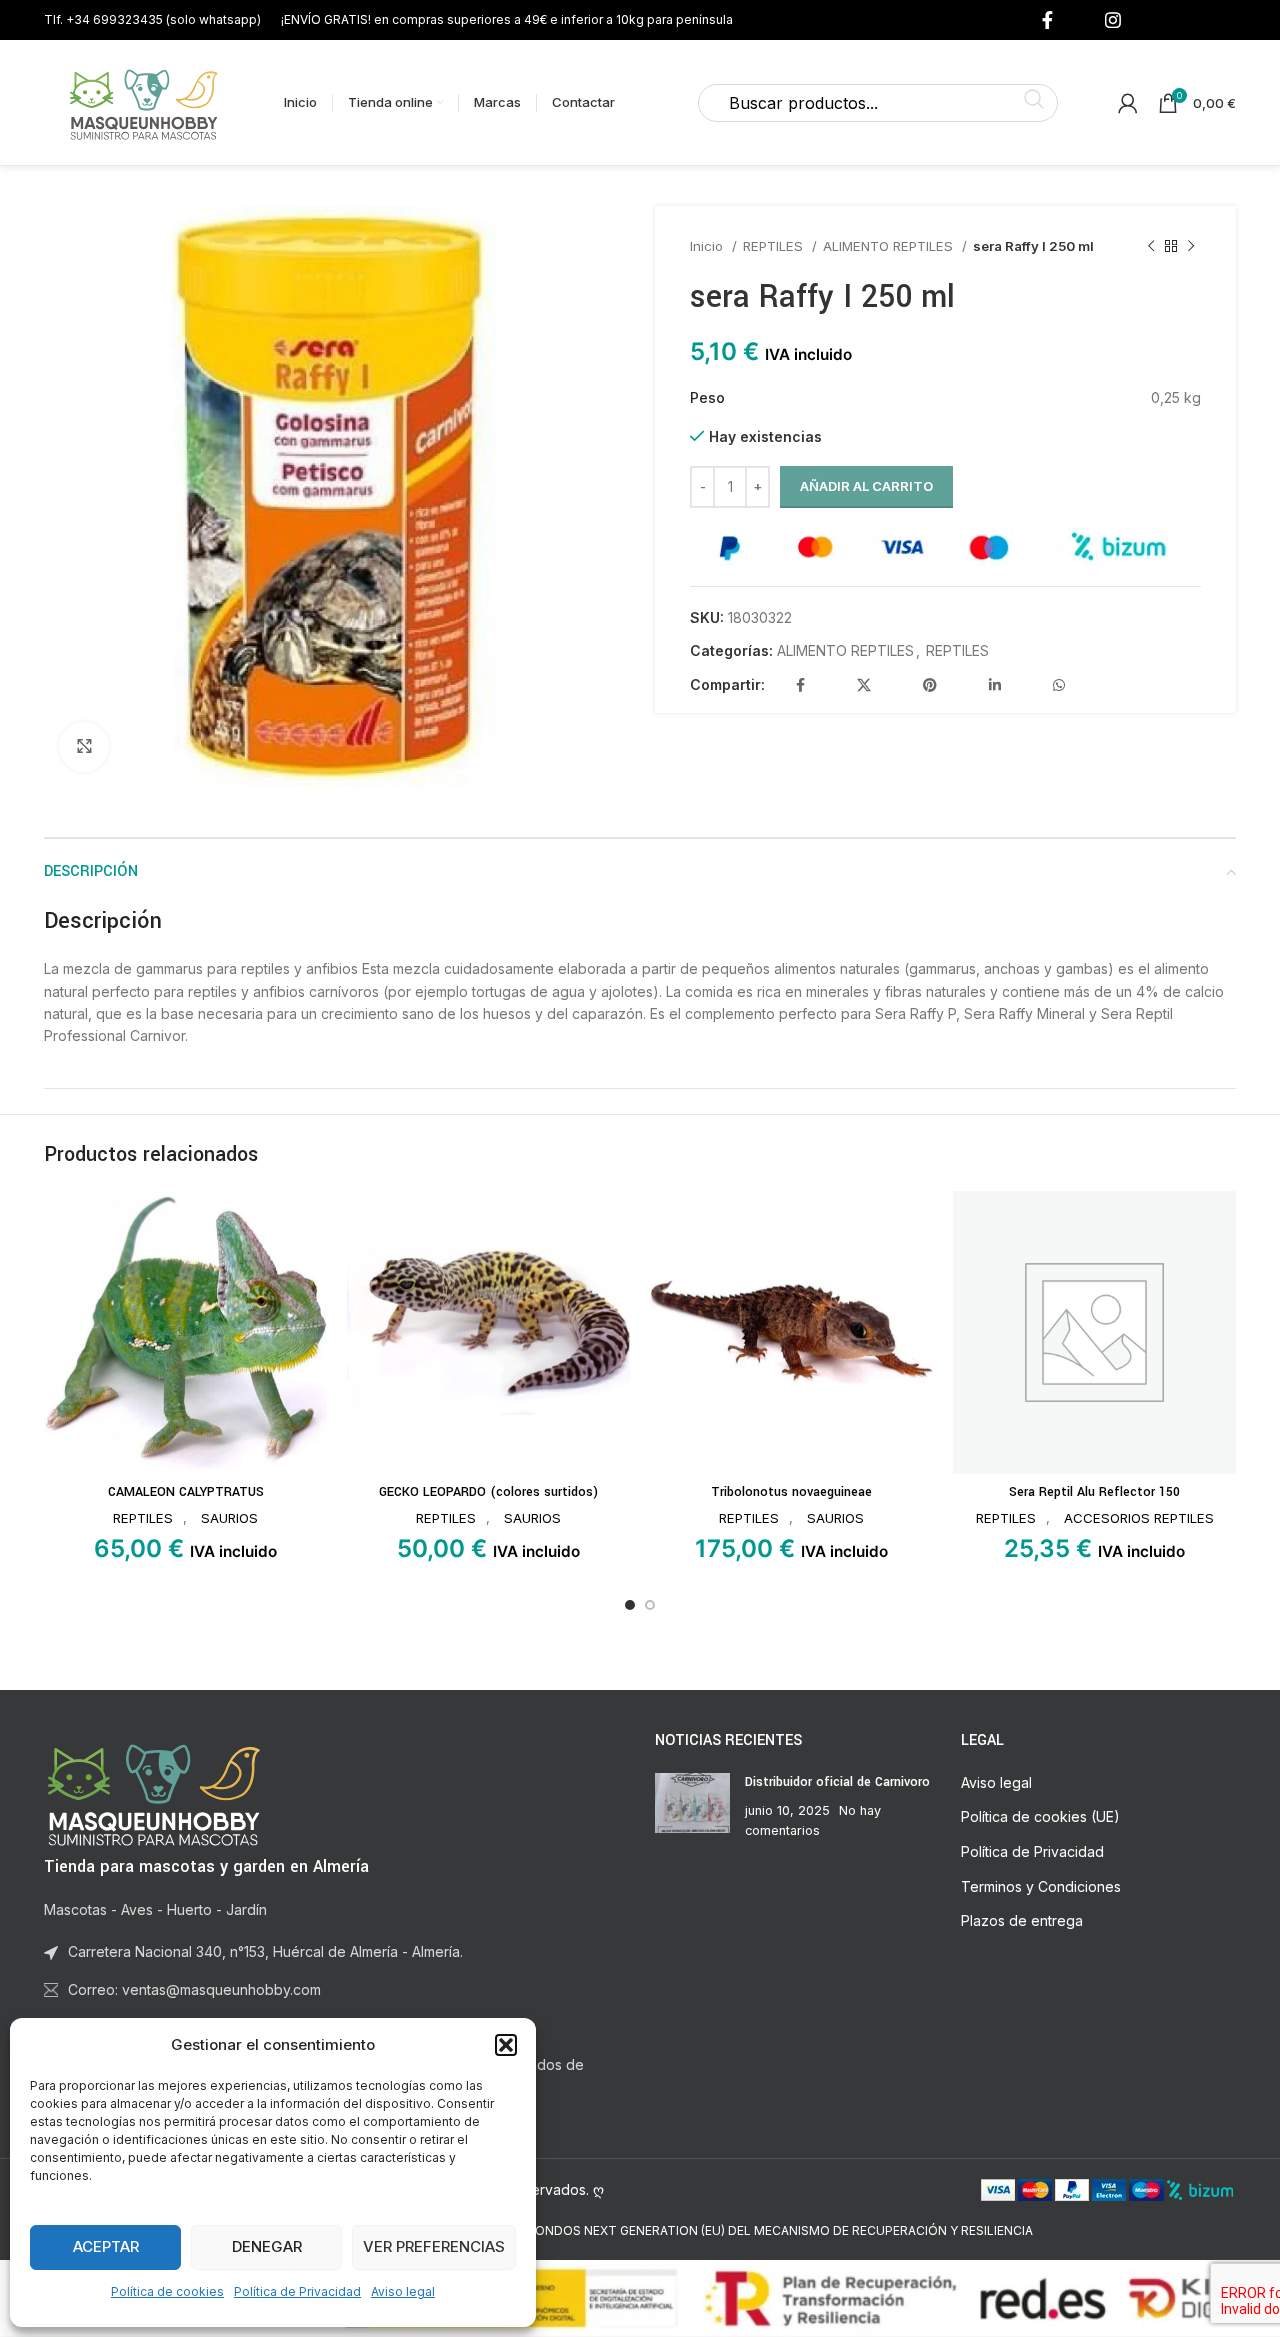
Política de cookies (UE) (1040, 1816)
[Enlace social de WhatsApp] (1059, 685)
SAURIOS (229, 1518)
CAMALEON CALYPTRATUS (186, 1492)
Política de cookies (167, 2291)
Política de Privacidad (297, 2291)
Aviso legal (403, 2291)
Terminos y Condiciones (1041, 1886)
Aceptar (106, 2246)
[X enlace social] (864, 685)
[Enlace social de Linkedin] (995, 685)
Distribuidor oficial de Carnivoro (837, 1782)
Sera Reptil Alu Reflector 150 (1094, 1492)
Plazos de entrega (1022, 1920)
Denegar (267, 2246)
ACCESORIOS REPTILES (1139, 1518)
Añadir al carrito (866, 486)
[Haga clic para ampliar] (84, 747)
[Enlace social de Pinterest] (930, 685)
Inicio (708, 246)
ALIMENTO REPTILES (890, 246)
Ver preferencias (434, 2246)
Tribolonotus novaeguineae (791, 1492)
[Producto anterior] (1151, 247)
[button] (506, 2045)
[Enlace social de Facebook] (1047, 20)
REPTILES (775, 246)
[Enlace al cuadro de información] (152, 19)
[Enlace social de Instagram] (1113, 20)
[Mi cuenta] (1128, 103)
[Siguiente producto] (1191, 247)
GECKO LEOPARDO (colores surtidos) (488, 1492)
